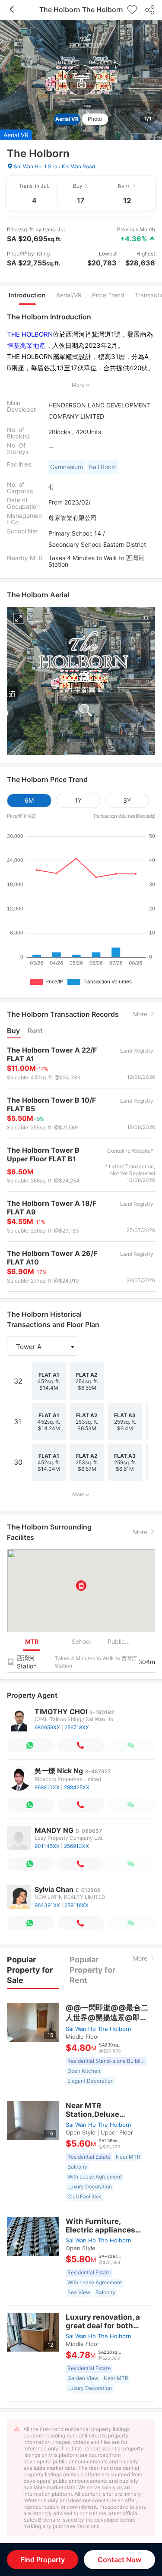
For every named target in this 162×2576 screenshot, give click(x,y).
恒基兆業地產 (26, 345)
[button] (43, 1347)
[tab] (27, 295)
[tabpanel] (81, 442)
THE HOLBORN (30, 334)
